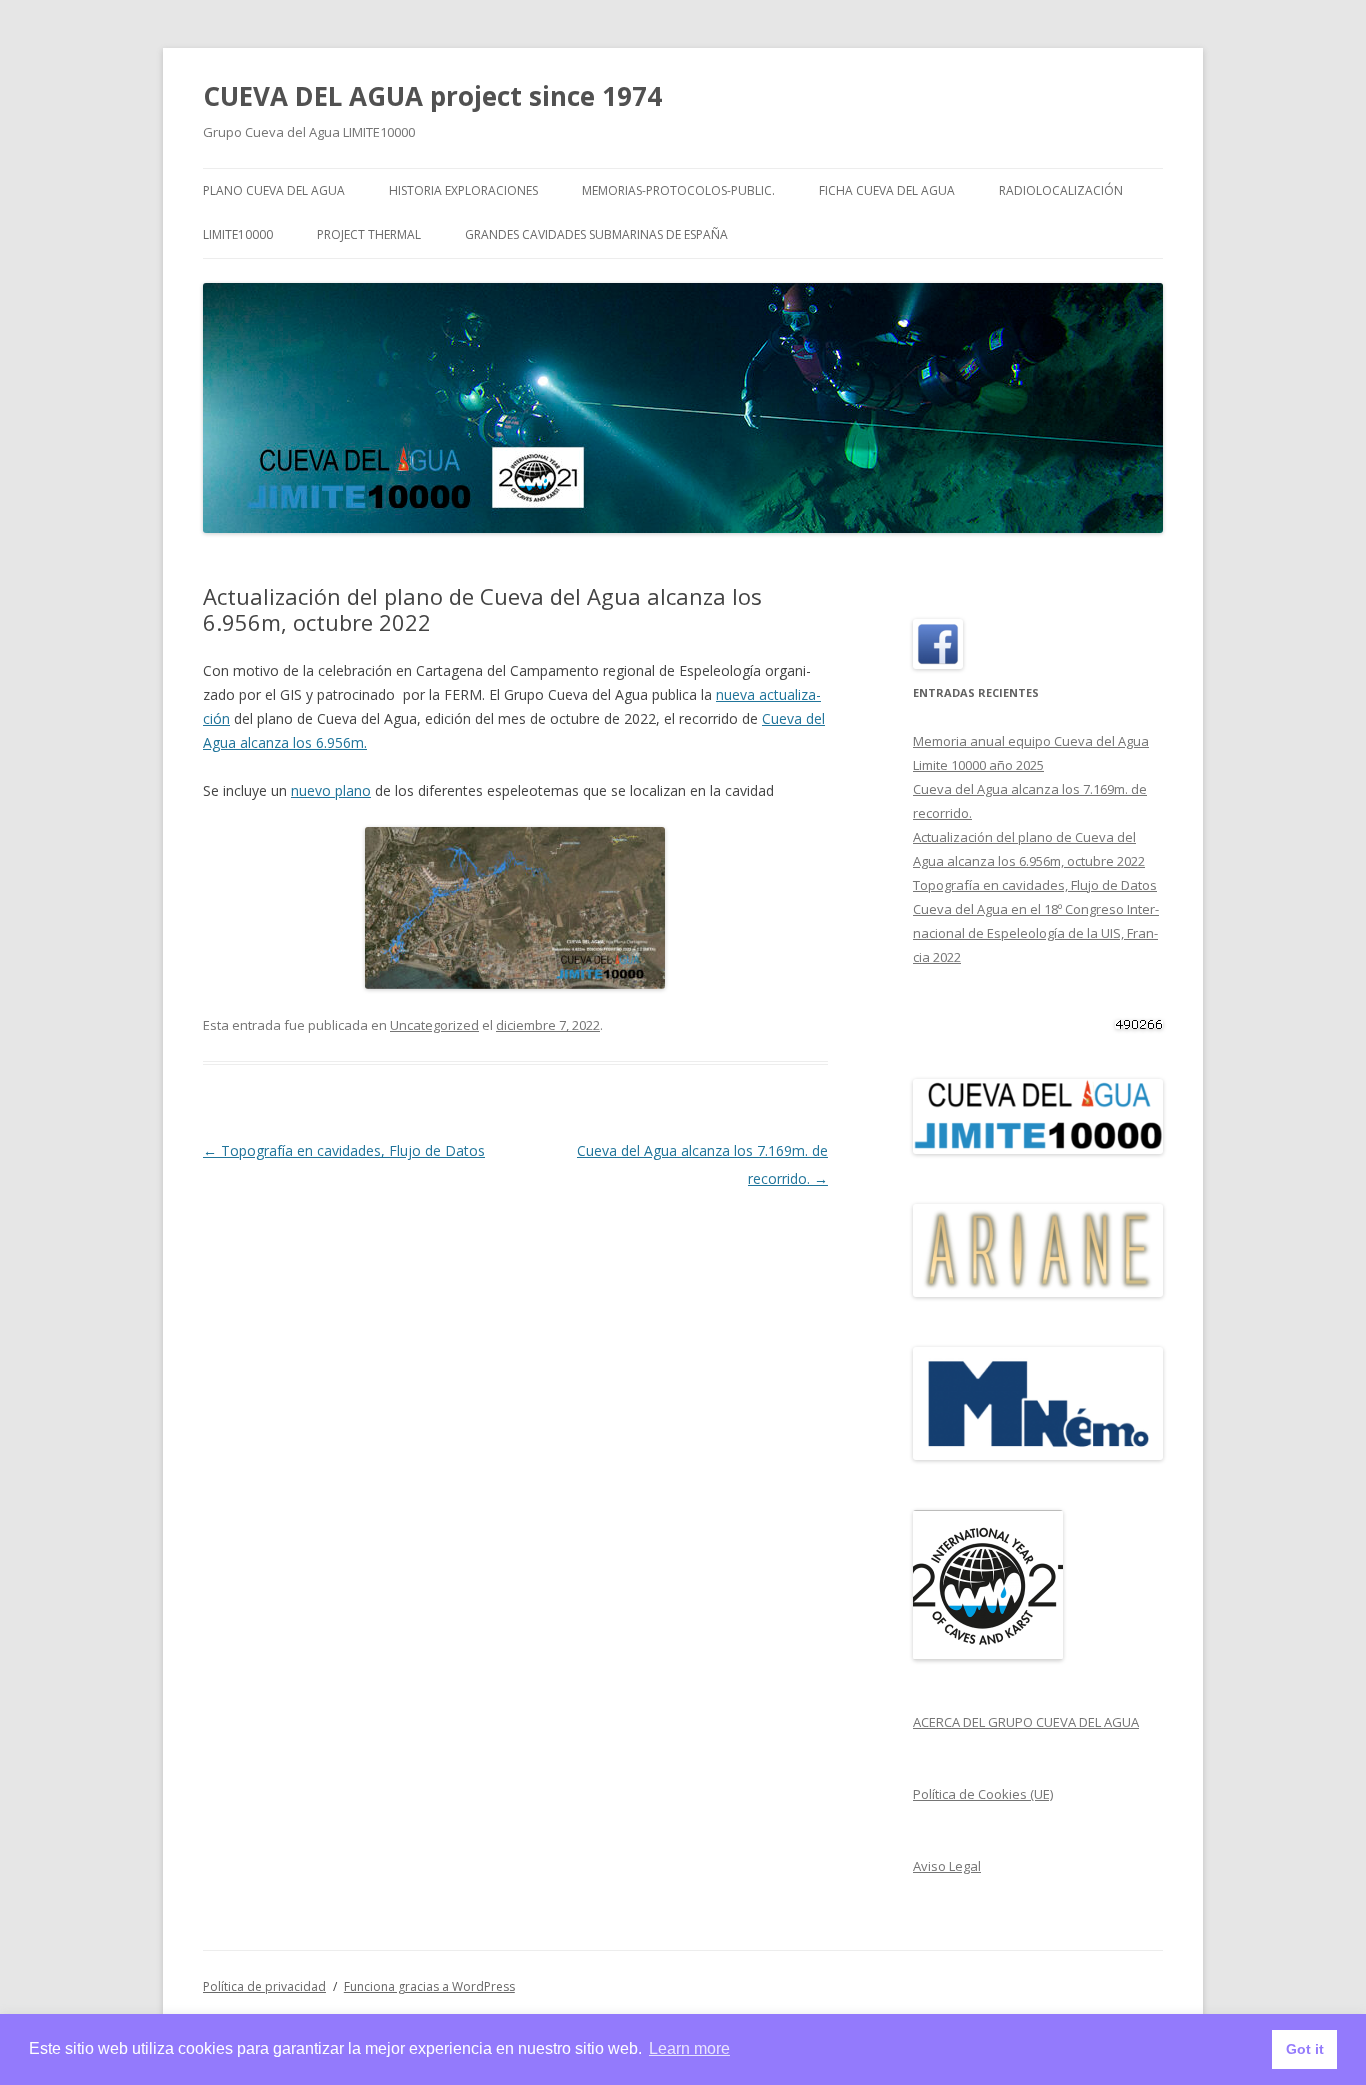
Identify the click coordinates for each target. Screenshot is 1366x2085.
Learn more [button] (689, 2048)
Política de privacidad (264, 1986)
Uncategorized (434, 1025)
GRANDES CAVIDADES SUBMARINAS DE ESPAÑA (596, 234)
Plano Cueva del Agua (274, 190)
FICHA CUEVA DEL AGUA (887, 190)
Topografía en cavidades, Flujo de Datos (344, 1150)
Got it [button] (1305, 2049)
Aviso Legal (947, 1866)
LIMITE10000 (238, 234)
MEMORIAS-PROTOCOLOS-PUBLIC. (678, 190)
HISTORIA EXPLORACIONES (463, 190)
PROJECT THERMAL (369, 234)
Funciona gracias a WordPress (429, 1986)
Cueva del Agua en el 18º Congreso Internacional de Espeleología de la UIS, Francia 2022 (1036, 933)
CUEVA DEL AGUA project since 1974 (432, 96)
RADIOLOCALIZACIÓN (1061, 190)
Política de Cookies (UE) (983, 1794)
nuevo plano (331, 790)
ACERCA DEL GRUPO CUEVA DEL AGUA (1026, 1722)
